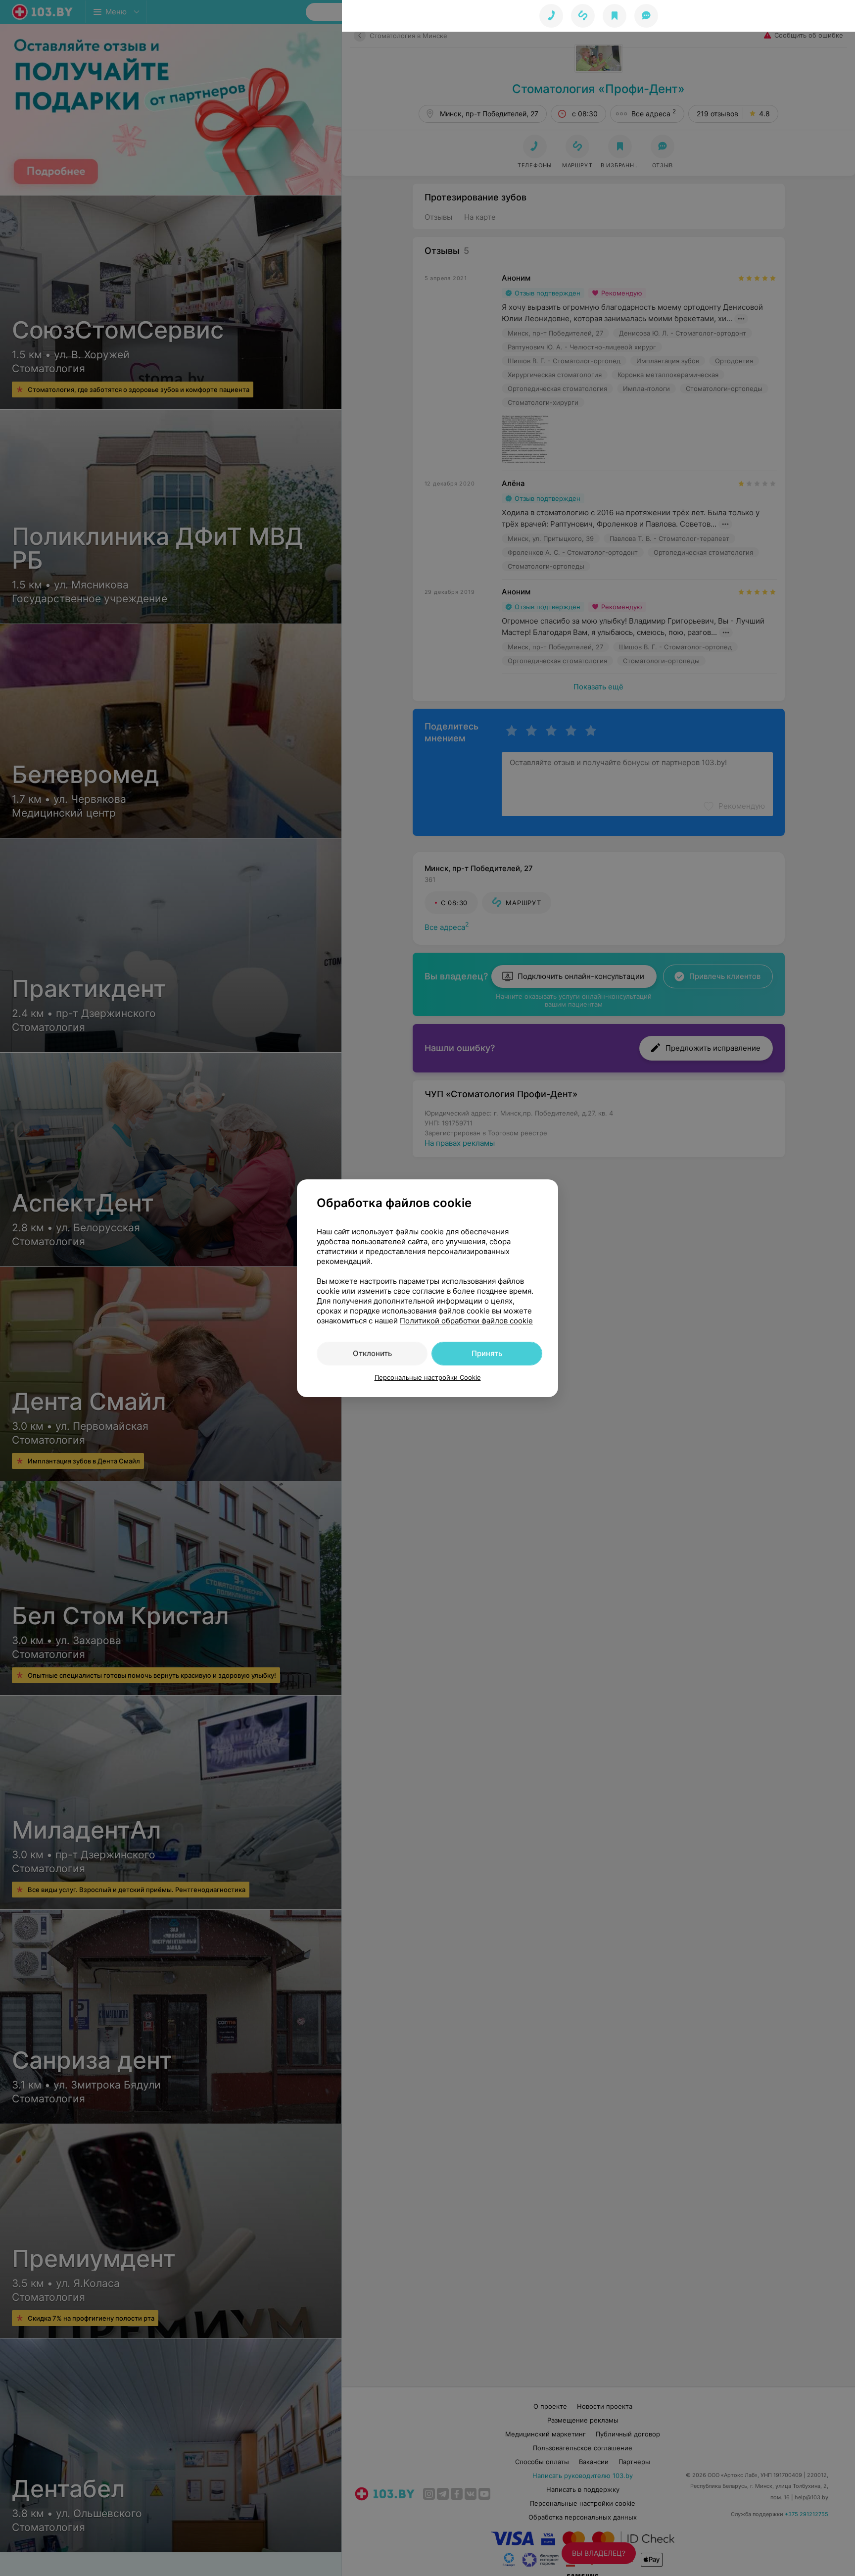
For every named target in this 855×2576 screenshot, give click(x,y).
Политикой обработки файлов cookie (466, 1321)
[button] (583, 16)
